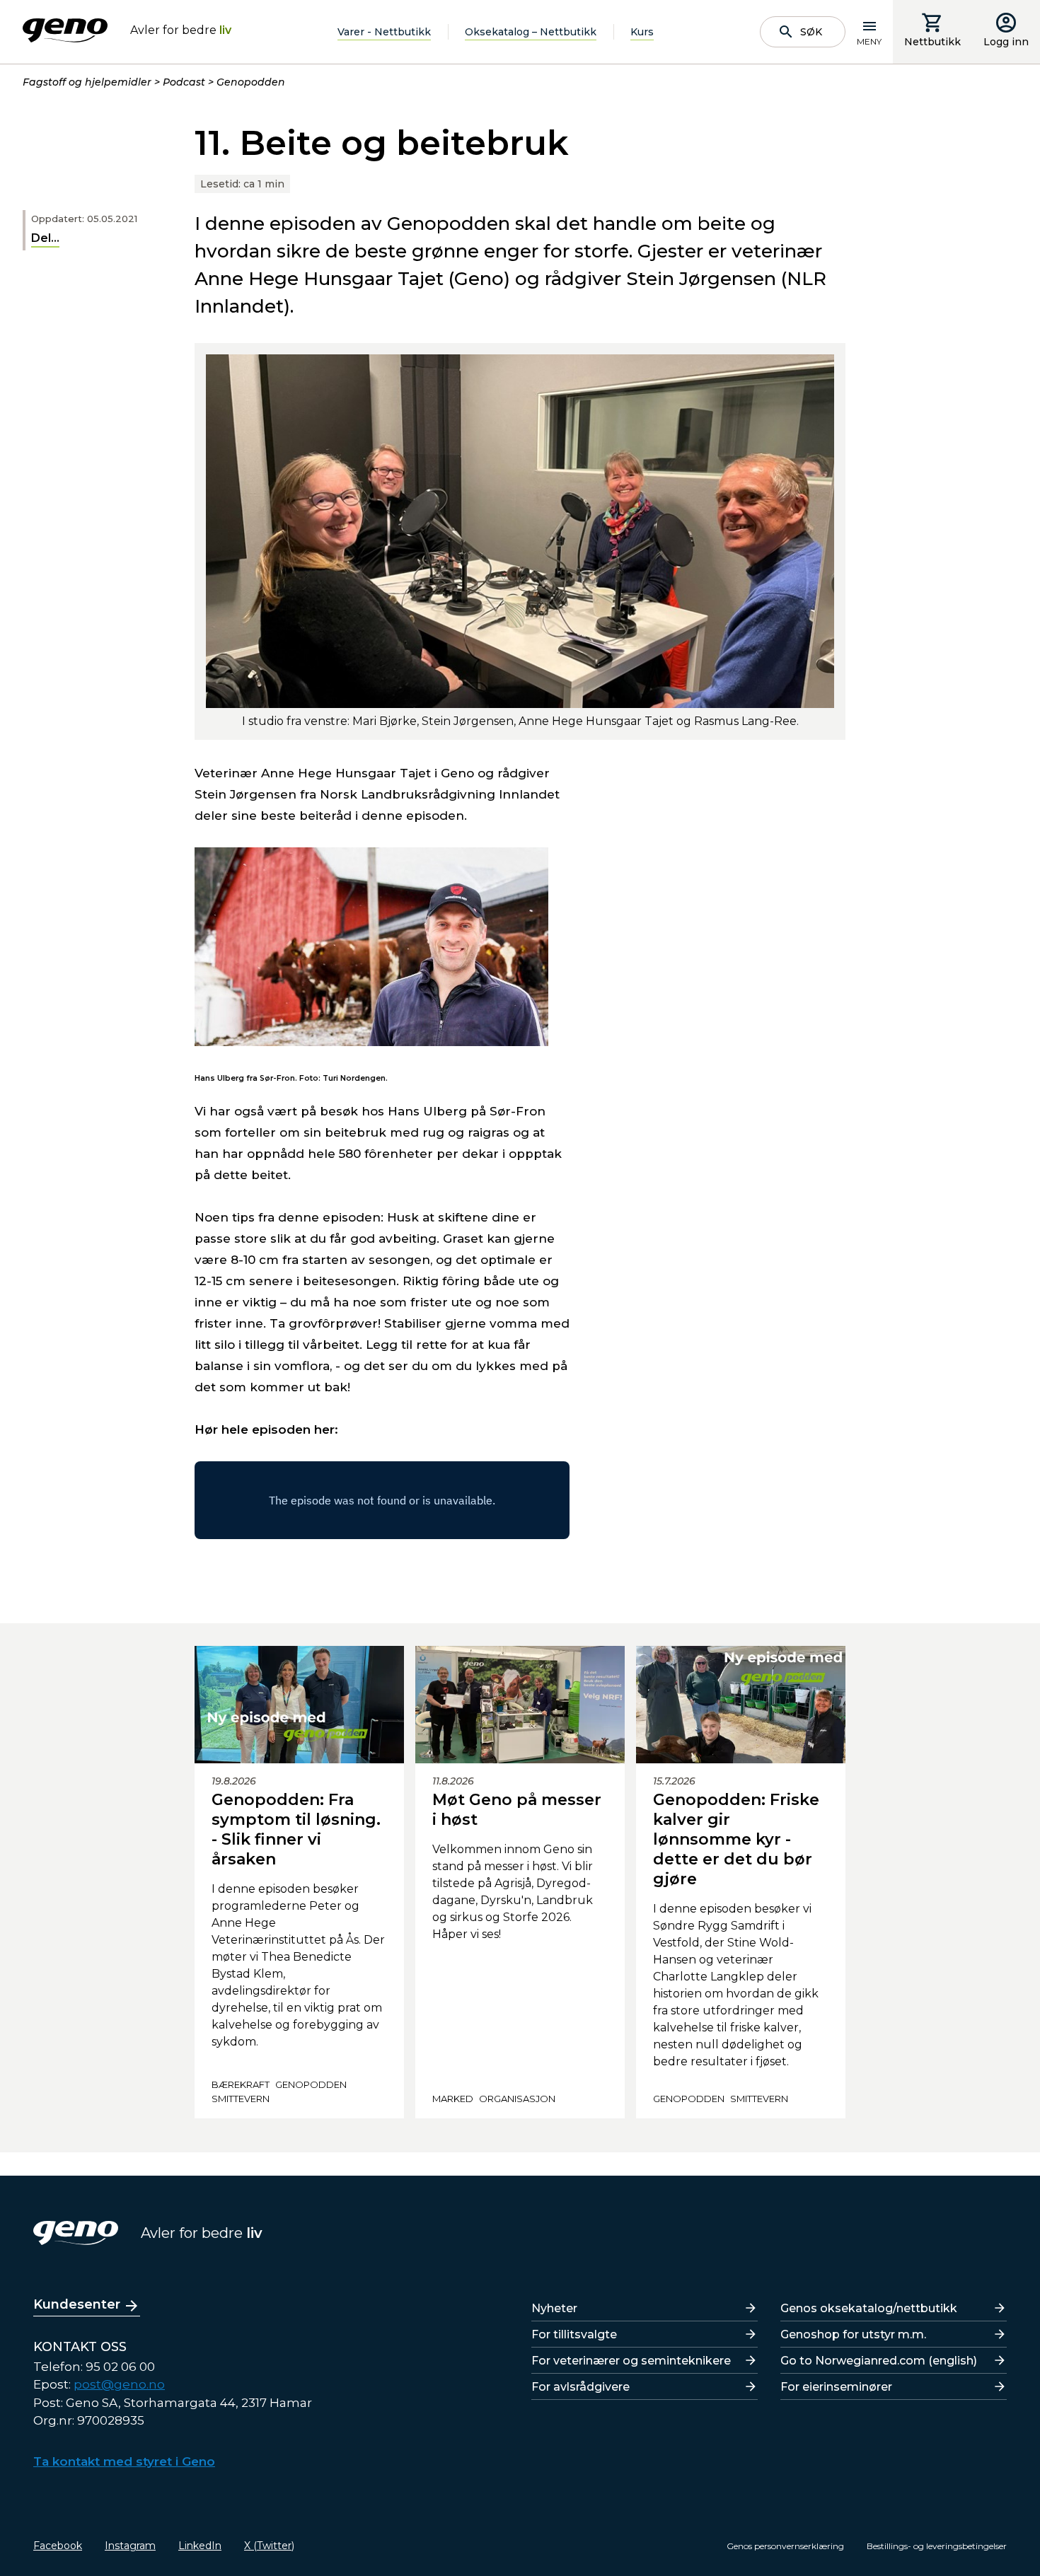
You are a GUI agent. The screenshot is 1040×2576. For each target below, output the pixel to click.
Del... (45, 238)
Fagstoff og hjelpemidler (87, 82)
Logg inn (1006, 42)
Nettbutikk (932, 42)
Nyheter (554, 2308)
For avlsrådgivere (580, 2387)
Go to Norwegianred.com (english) (879, 2361)
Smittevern (241, 2099)
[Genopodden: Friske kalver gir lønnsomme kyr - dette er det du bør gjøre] (741, 1705)
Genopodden (251, 82)
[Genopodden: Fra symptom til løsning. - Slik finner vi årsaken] (299, 1705)
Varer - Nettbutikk (384, 32)
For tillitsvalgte (574, 2334)
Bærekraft (241, 2084)
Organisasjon (517, 2099)
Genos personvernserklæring (785, 2546)
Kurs (642, 32)
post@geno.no (119, 2384)
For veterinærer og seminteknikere (631, 2361)
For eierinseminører (836, 2387)
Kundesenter (77, 2304)
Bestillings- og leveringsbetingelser (937, 2546)
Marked (453, 2099)
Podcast (184, 82)
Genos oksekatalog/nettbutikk (869, 2308)
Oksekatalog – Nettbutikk (531, 32)
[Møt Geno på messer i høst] (520, 1705)
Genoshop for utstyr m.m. (853, 2334)
